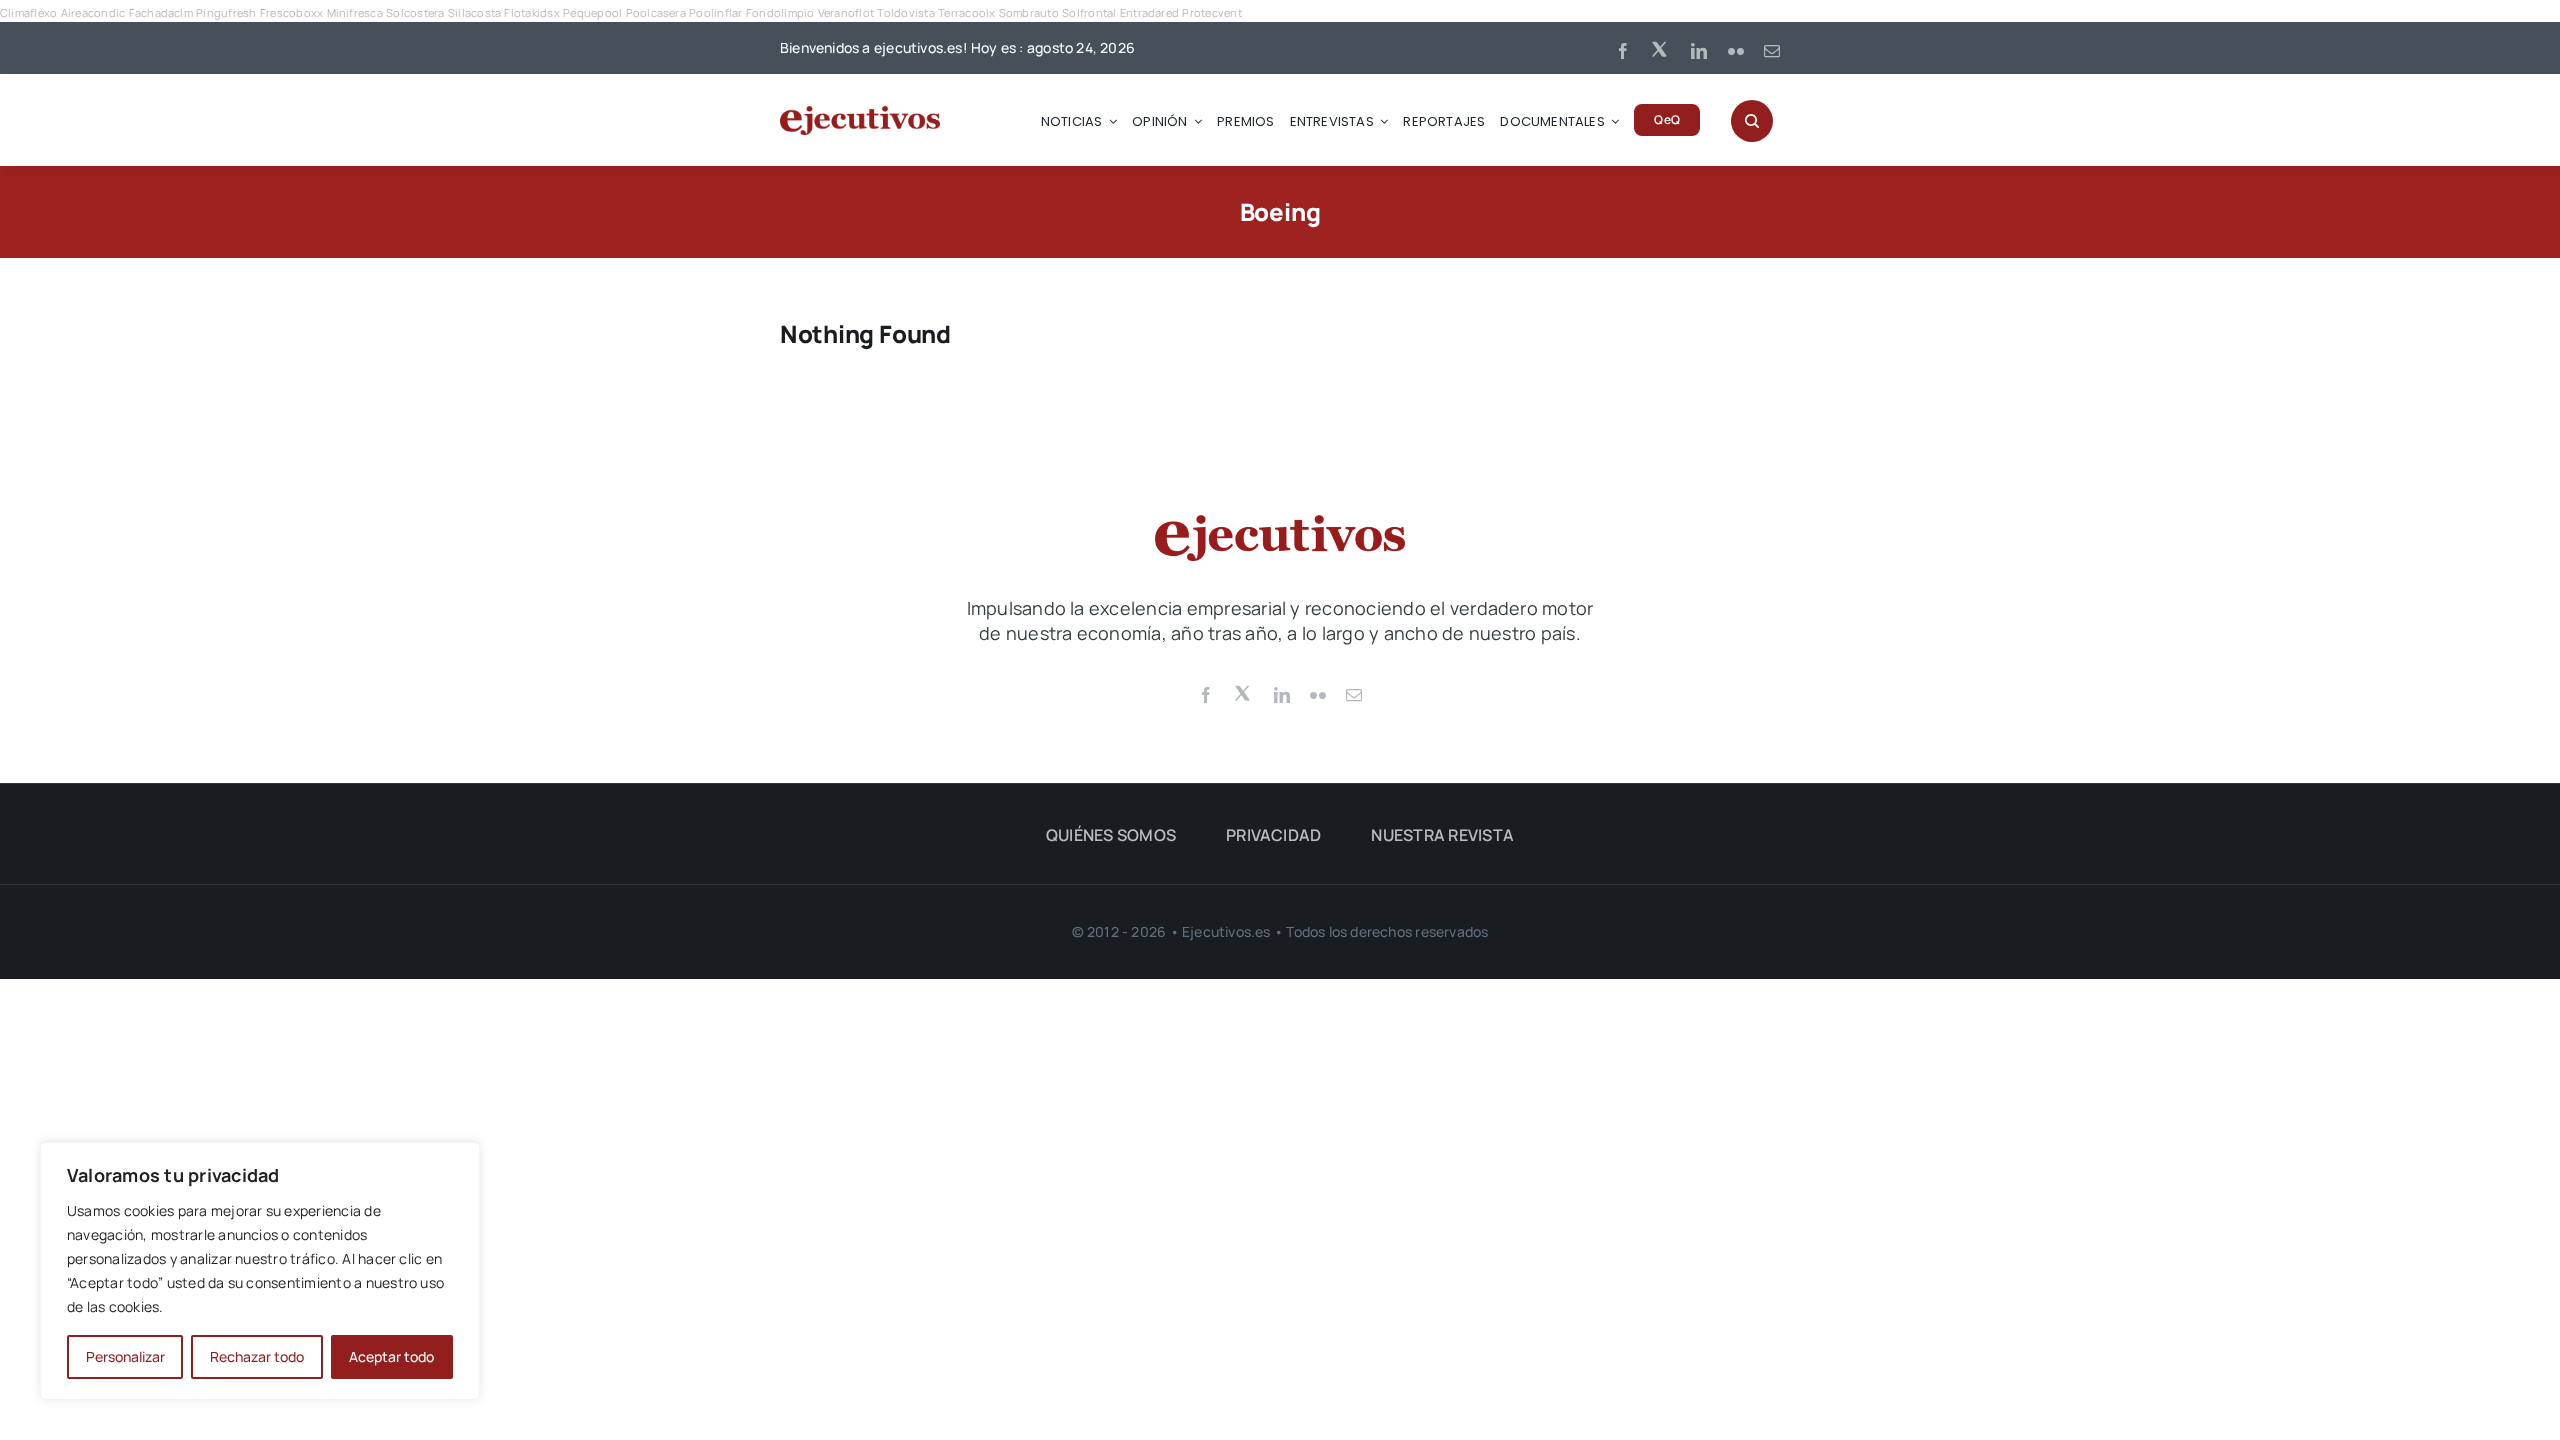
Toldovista (905, 12)
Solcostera (415, 12)
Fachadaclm (161, 12)
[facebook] (1623, 51)
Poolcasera (656, 12)
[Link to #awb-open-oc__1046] (1752, 121)
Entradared (1149, 12)
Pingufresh (226, 12)
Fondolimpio (780, 12)
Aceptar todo (391, 1356)
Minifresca (355, 12)
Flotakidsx (531, 12)
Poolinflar (715, 12)
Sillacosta (474, 12)
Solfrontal (1089, 12)
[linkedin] (1699, 51)
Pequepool (592, 12)
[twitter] (1661, 48)
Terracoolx (966, 12)
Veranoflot (846, 12)
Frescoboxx (291, 12)
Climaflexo (28, 12)
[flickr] (1736, 51)
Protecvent (1211, 12)
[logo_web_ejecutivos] (860, 114)
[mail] (1772, 51)
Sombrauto (1029, 12)
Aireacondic (93, 12)
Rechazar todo (257, 1356)
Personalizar (125, 1356)
